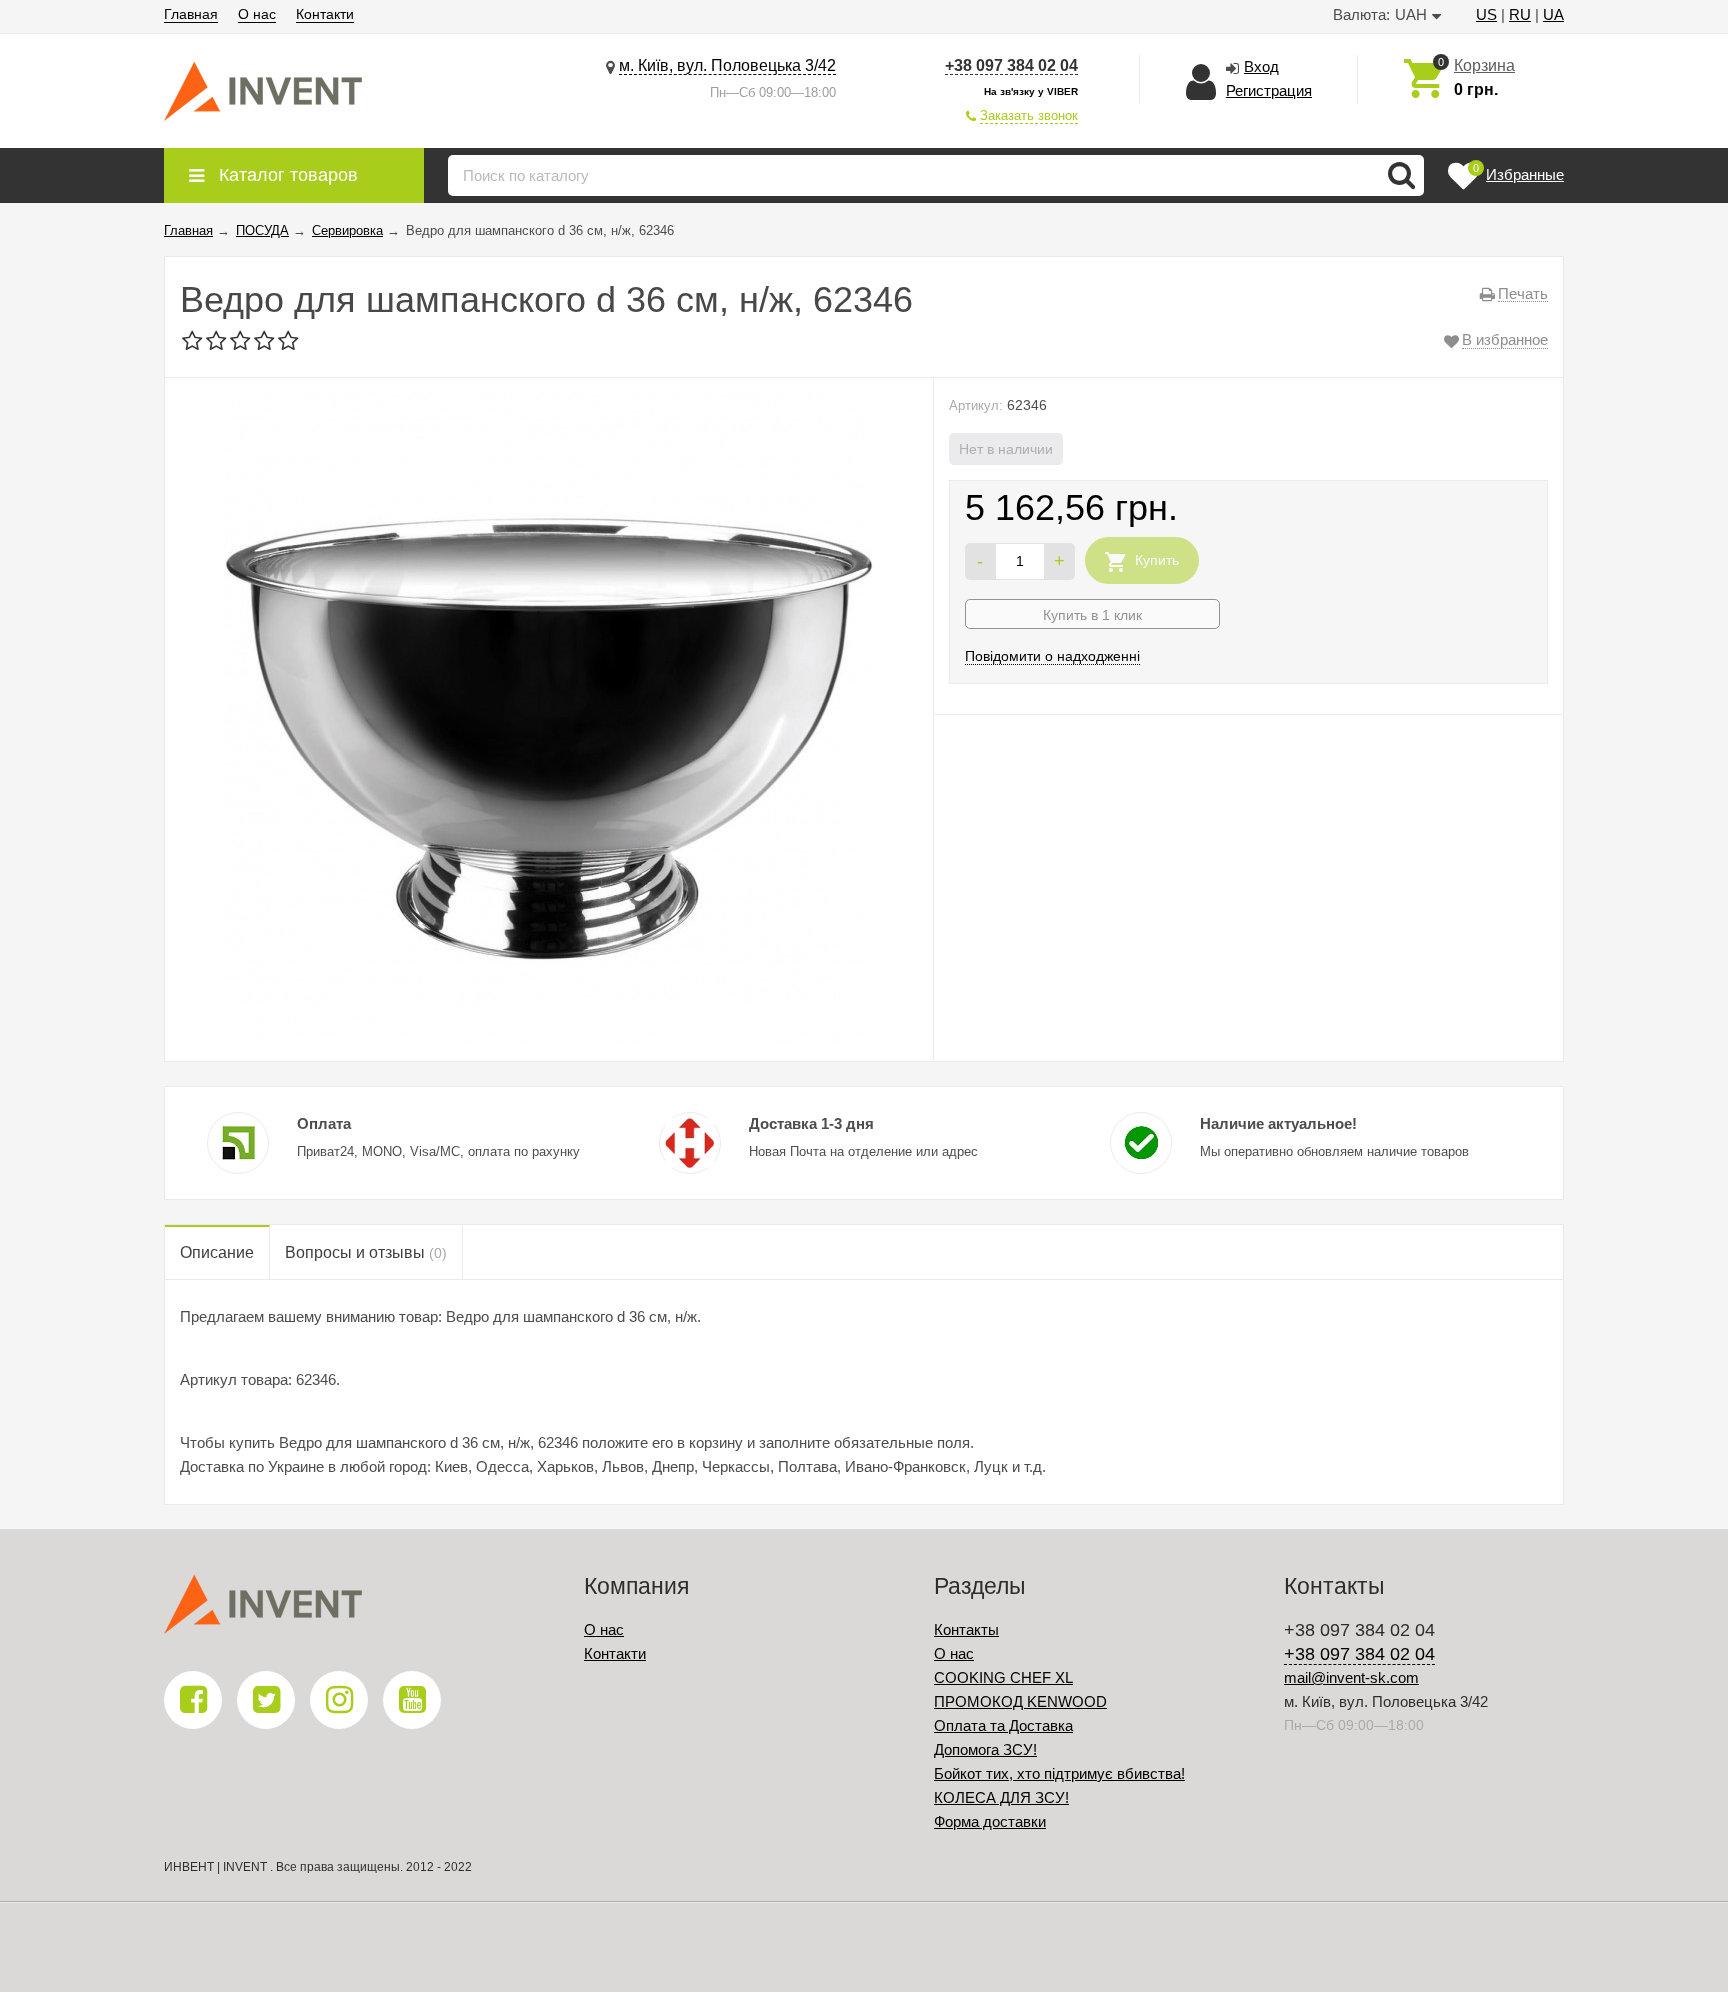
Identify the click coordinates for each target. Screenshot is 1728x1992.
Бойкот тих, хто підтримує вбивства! (1059, 1773)
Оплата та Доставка (1003, 1725)
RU (1520, 14)
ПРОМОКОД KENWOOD (1020, 1701)
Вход (1261, 66)
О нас (257, 14)
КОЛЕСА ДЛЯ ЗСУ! (1001, 1797)
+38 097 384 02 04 (1011, 65)
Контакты (966, 1629)
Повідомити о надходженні (1052, 656)
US (1486, 14)
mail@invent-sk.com (1351, 1677)
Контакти (325, 14)
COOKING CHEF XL (1003, 1677)
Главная (191, 14)
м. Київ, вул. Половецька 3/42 (727, 65)
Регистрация (1269, 90)
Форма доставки (990, 1821)
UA (1553, 14)
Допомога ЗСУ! (985, 1749)
